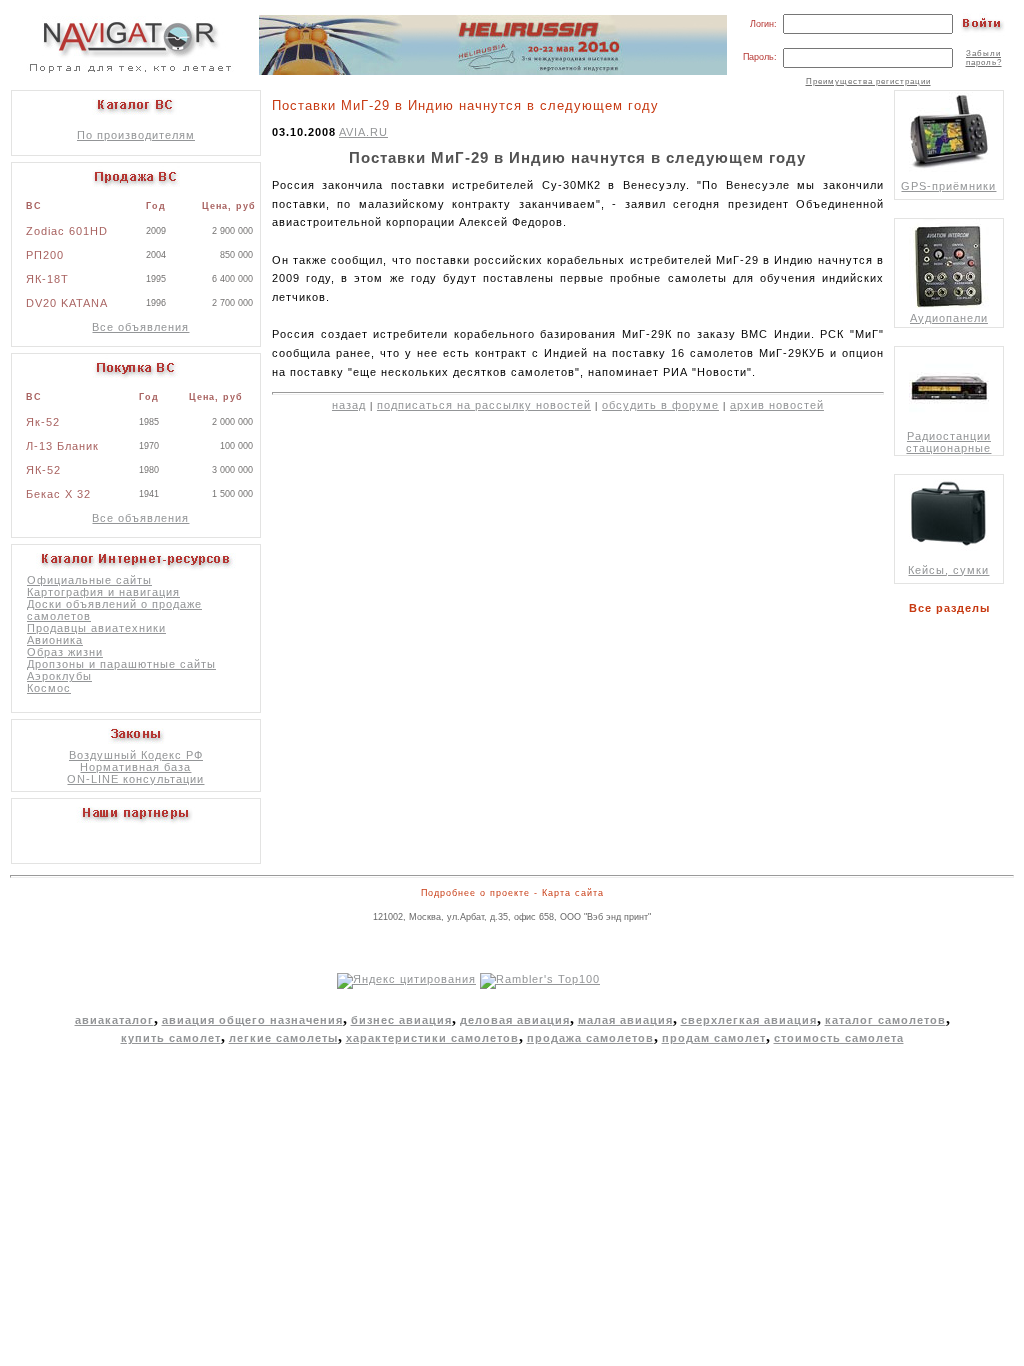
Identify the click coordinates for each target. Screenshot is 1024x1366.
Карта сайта (573, 893)
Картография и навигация (103, 592)
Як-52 (43, 422)
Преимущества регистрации (868, 81)
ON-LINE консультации (135, 779)
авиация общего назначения (252, 1020)
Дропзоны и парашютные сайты (121, 664)
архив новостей (777, 405)
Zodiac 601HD (67, 231)
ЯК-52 (43, 470)
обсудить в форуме (660, 405)
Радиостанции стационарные (948, 442)
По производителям (136, 135)
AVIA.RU (363, 132)
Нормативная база (135, 767)
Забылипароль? (984, 58)
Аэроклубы (59, 676)
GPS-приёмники (948, 186)
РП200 (45, 255)
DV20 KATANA (67, 303)
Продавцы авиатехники (96, 628)
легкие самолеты (283, 1038)
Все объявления (140, 327)
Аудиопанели (949, 318)
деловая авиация (515, 1020)
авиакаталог (114, 1020)
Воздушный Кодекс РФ (136, 755)
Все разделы (953, 608)
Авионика (55, 640)
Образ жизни (65, 652)
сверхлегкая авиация (749, 1020)
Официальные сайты (89, 580)
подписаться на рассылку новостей (484, 405)
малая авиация (625, 1020)
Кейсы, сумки (948, 570)
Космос (49, 688)
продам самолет (714, 1038)
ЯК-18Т (47, 279)
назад (349, 405)
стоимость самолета (839, 1038)
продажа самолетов (590, 1038)
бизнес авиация (401, 1020)
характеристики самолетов (432, 1038)
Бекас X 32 (58, 494)
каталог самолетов (885, 1020)
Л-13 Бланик (62, 446)
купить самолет (171, 1038)
